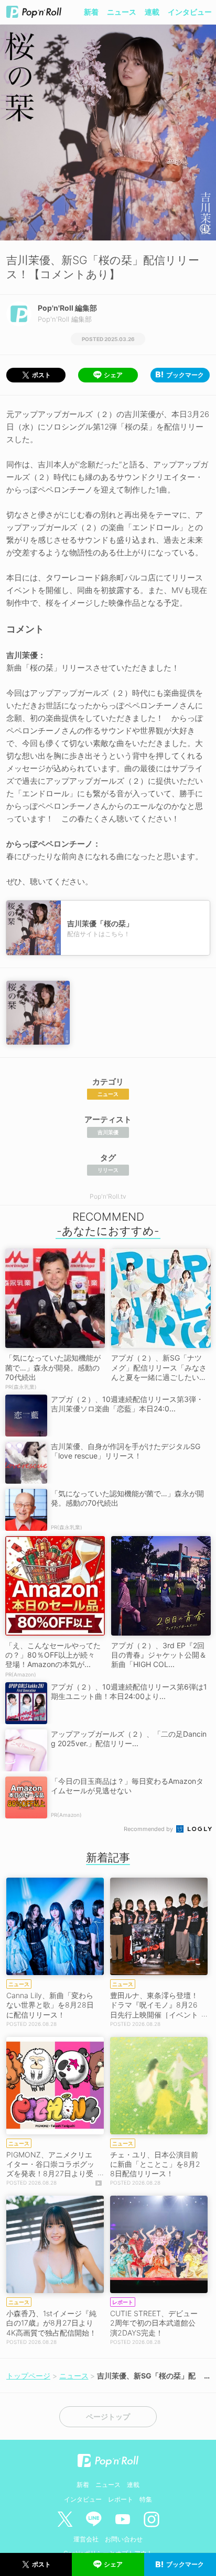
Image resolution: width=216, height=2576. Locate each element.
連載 (152, 12)
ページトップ (108, 2417)
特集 (146, 2499)
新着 (91, 12)
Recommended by (149, 1829)
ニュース (122, 12)
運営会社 (86, 2539)
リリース (108, 1170)
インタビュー (190, 12)
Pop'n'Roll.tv (108, 1196)
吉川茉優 (108, 1132)
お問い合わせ (124, 2539)
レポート (121, 2499)
